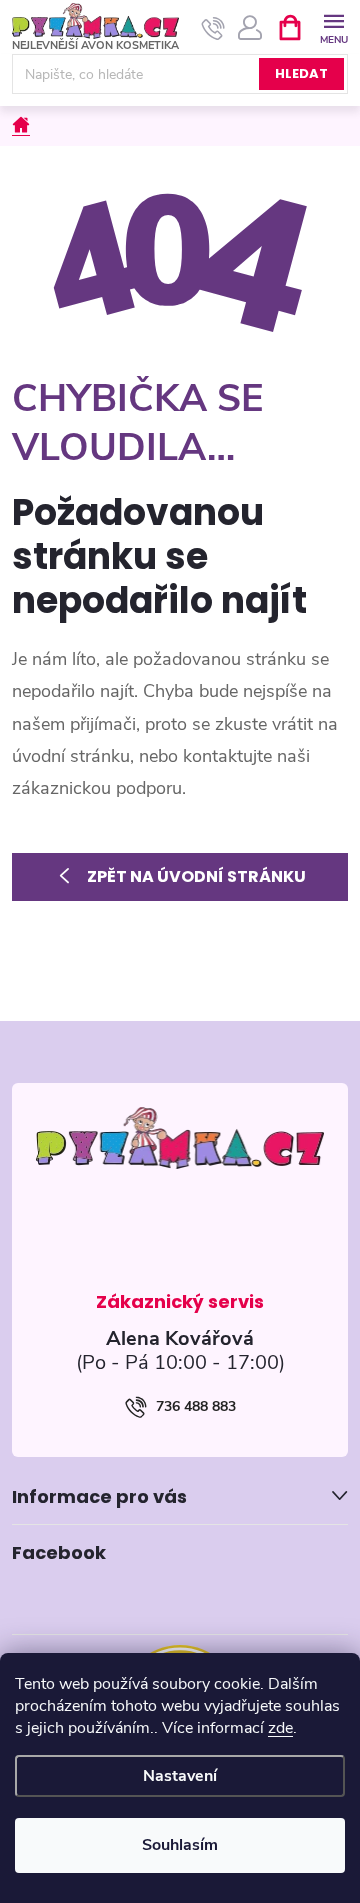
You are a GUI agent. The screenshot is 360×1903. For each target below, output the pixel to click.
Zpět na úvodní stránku (196, 876)
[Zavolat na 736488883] (213, 28)
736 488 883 (196, 1406)
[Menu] (333, 26)
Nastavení (180, 1776)
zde (280, 1728)
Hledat (301, 73)
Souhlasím (180, 1845)
